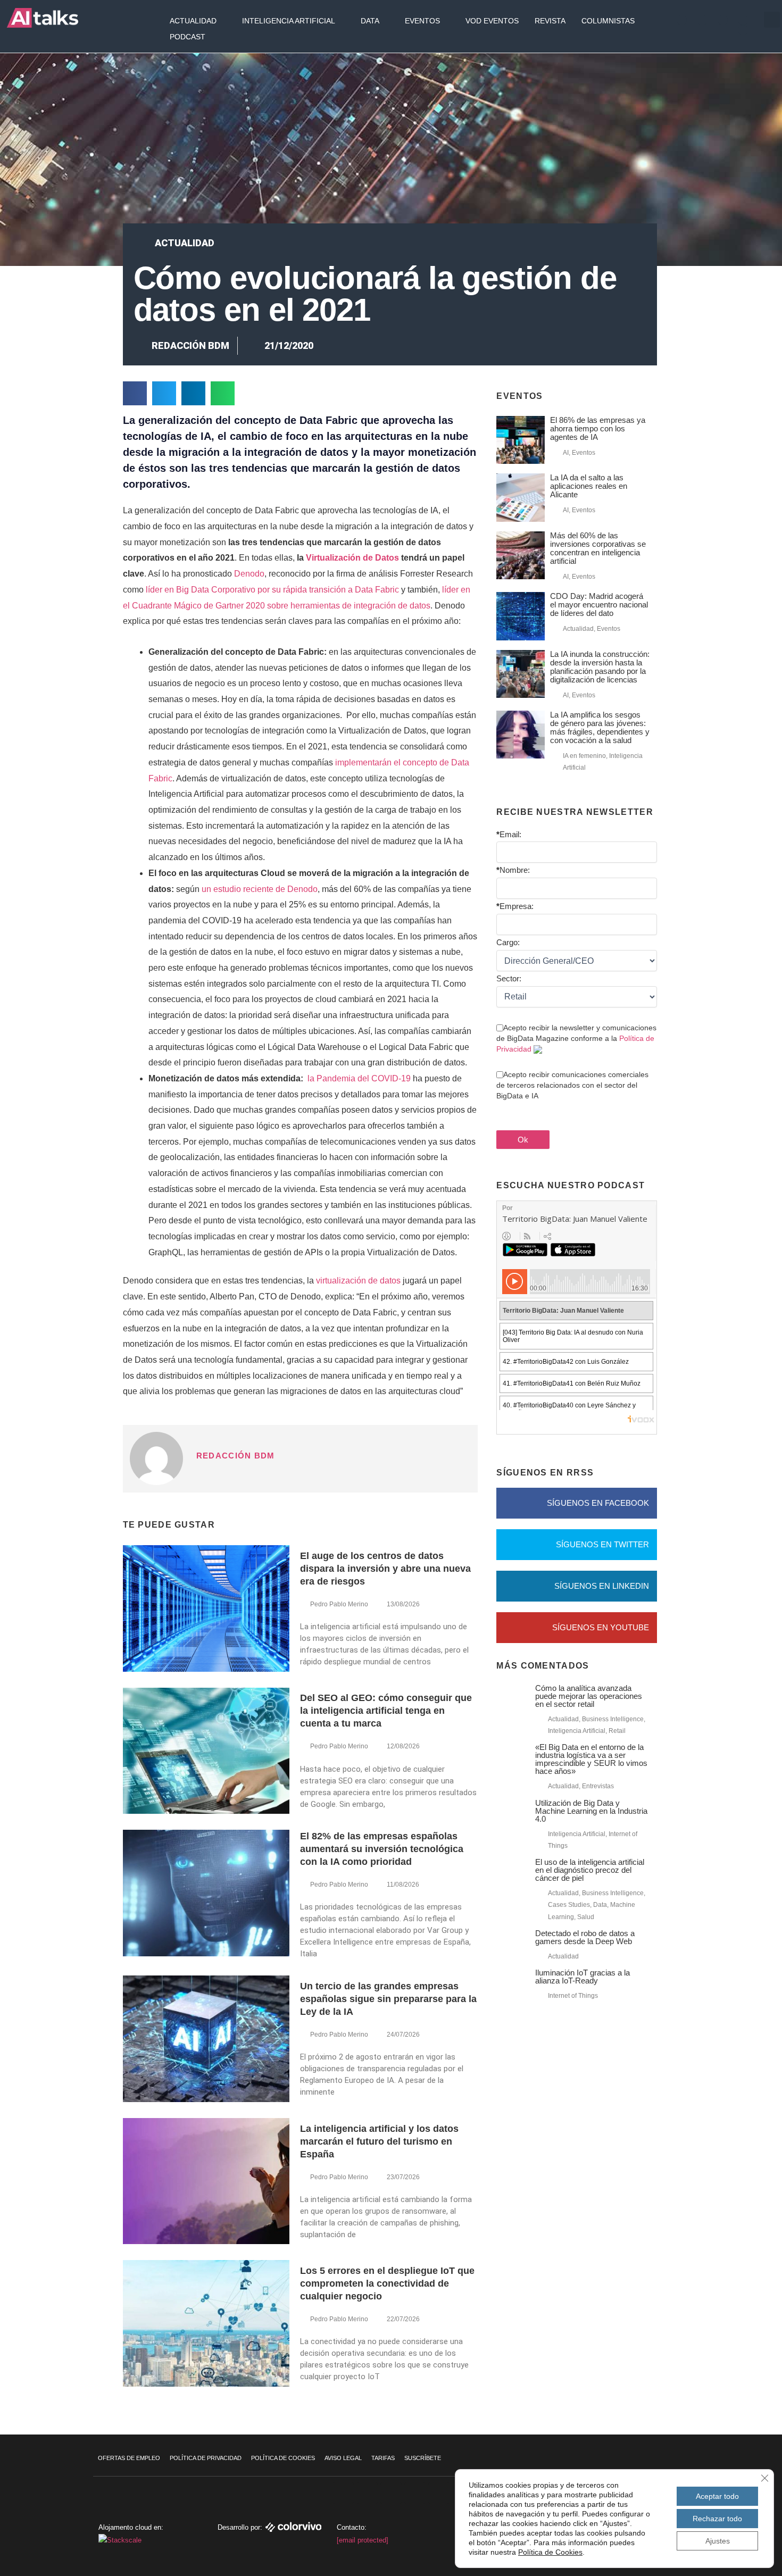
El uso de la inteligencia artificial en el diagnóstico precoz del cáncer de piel (590, 1870)
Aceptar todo (717, 2496)
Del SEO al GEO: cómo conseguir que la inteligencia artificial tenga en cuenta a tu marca (386, 1711)
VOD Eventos (492, 21)
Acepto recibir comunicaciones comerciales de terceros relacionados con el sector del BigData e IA (572, 1085)
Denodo (249, 574)
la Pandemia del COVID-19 (359, 1078)
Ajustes (718, 2541)
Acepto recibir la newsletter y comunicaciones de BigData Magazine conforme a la (576, 1038)
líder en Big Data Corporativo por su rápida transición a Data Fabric (272, 590)
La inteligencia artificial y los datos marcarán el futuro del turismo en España (379, 2141)
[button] (772, 20)
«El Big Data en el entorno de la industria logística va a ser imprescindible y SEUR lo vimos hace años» (591, 1759)
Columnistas (608, 21)
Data (370, 21)
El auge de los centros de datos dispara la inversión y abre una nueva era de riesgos (385, 1569)
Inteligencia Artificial (289, 21)
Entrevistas (598, 1786)
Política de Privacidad (206, 2458)
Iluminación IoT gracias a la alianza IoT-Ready (583, 1977)
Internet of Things (573, 1996)
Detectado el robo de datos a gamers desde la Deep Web (585, 1937)
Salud (586, 1917)
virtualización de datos (358, 1281)
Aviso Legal (343, 2458)
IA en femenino (584, 756)
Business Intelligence (613, 1719)
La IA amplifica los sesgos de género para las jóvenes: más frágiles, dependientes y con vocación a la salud (600, 727)
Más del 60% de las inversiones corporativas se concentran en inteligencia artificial (598, 548)
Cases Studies (569, 1905)
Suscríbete (423, 2458)
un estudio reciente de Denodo (260, 889)
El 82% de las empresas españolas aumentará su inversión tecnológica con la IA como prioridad (382, 1849)
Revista (550, 21)
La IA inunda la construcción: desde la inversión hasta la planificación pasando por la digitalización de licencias (600, 667)
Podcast (188, 37)
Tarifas (383, 2458)
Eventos (422, 21)
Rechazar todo (717, 2519)
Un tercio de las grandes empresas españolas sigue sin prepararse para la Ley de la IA (388, 1999)
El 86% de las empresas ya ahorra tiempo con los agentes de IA (598, 428)
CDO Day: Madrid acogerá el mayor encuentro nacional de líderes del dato (599, 605)
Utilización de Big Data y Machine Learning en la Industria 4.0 (591, 1811)
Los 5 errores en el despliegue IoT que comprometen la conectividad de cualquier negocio (387, 2283)
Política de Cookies (283, 2458)
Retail (617, 1731)
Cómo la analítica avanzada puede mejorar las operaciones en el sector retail (589, 1696)
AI (566, 453)
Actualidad (193, 21)
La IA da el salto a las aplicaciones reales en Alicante (589, 486)
